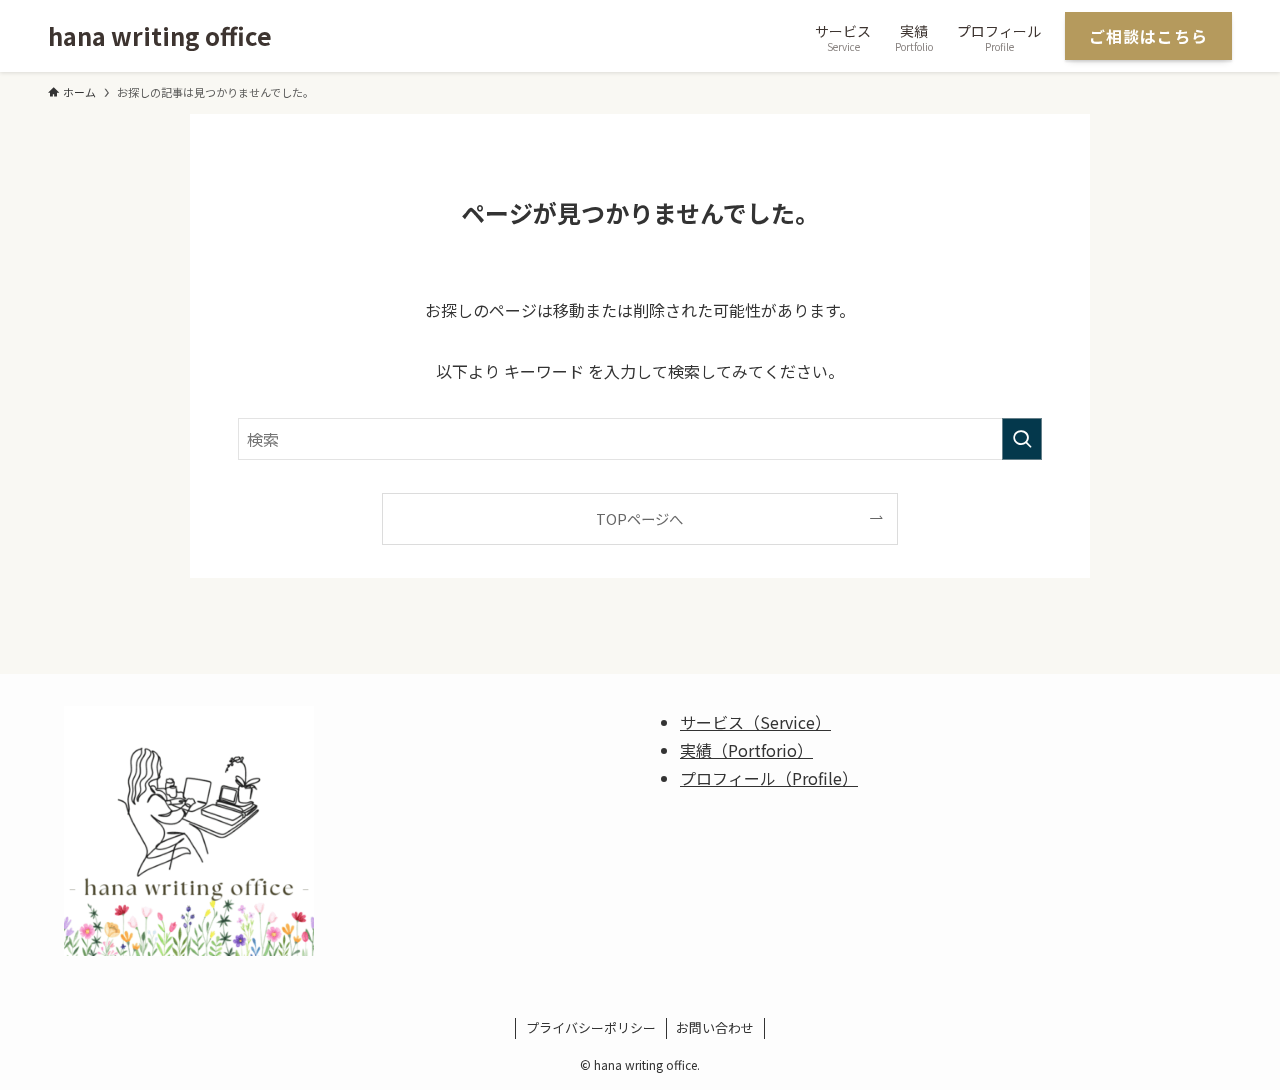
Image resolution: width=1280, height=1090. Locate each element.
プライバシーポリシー (591, 1027)
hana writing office (160, 36)
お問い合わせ (715, 1027)
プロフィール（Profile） (769, 778)
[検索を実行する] (1022, 439)
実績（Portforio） (746, 750)
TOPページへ (639, 518)
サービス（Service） (755, 722)
